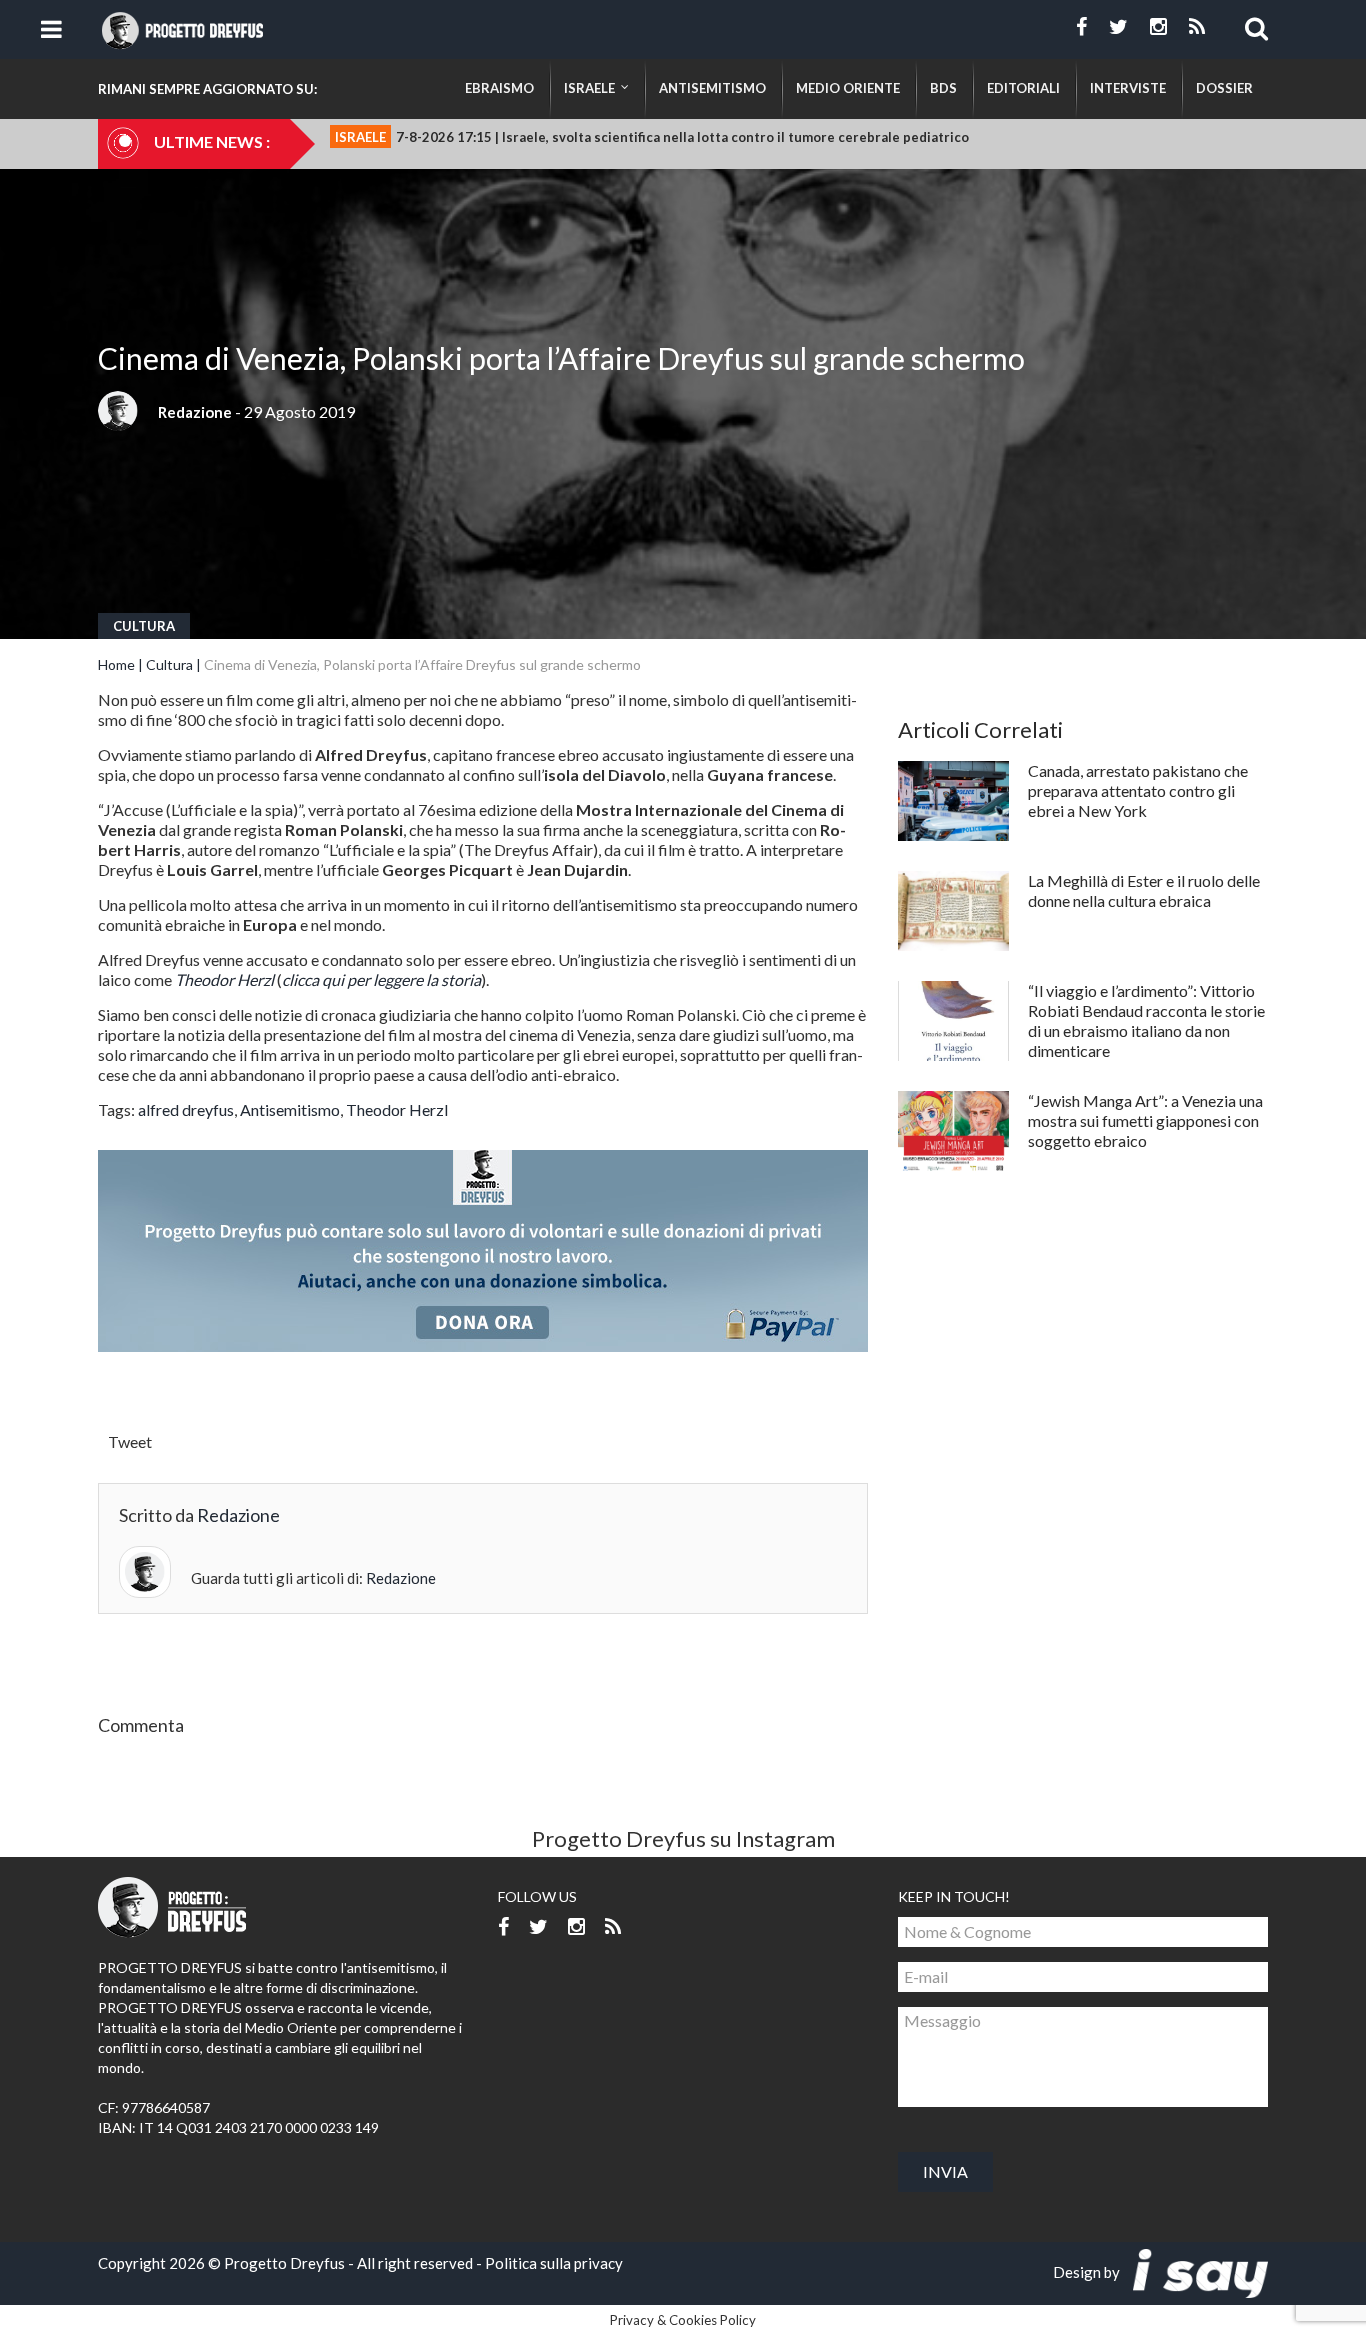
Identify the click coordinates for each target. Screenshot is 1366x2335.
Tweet (130, 1441)
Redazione (195, 412)
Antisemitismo (290, 1109)
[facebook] (1081, 27)
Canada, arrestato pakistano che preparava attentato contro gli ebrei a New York (1138, 790)
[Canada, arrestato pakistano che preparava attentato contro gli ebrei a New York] (953, 801)
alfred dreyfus (186, 1109)
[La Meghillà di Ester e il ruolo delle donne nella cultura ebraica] (953, 911)
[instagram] (1158, 27)
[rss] (1197, 27)
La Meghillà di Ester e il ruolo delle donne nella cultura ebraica (1144, 890)
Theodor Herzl (397, 1109)
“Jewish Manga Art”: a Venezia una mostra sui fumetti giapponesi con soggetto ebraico (1145, 1120)
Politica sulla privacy (554, 2263)
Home (116, 664)
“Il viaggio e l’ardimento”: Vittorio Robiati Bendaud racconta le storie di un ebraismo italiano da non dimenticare (1146, 1020)
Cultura (144, 626)
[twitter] (1118, 27)
